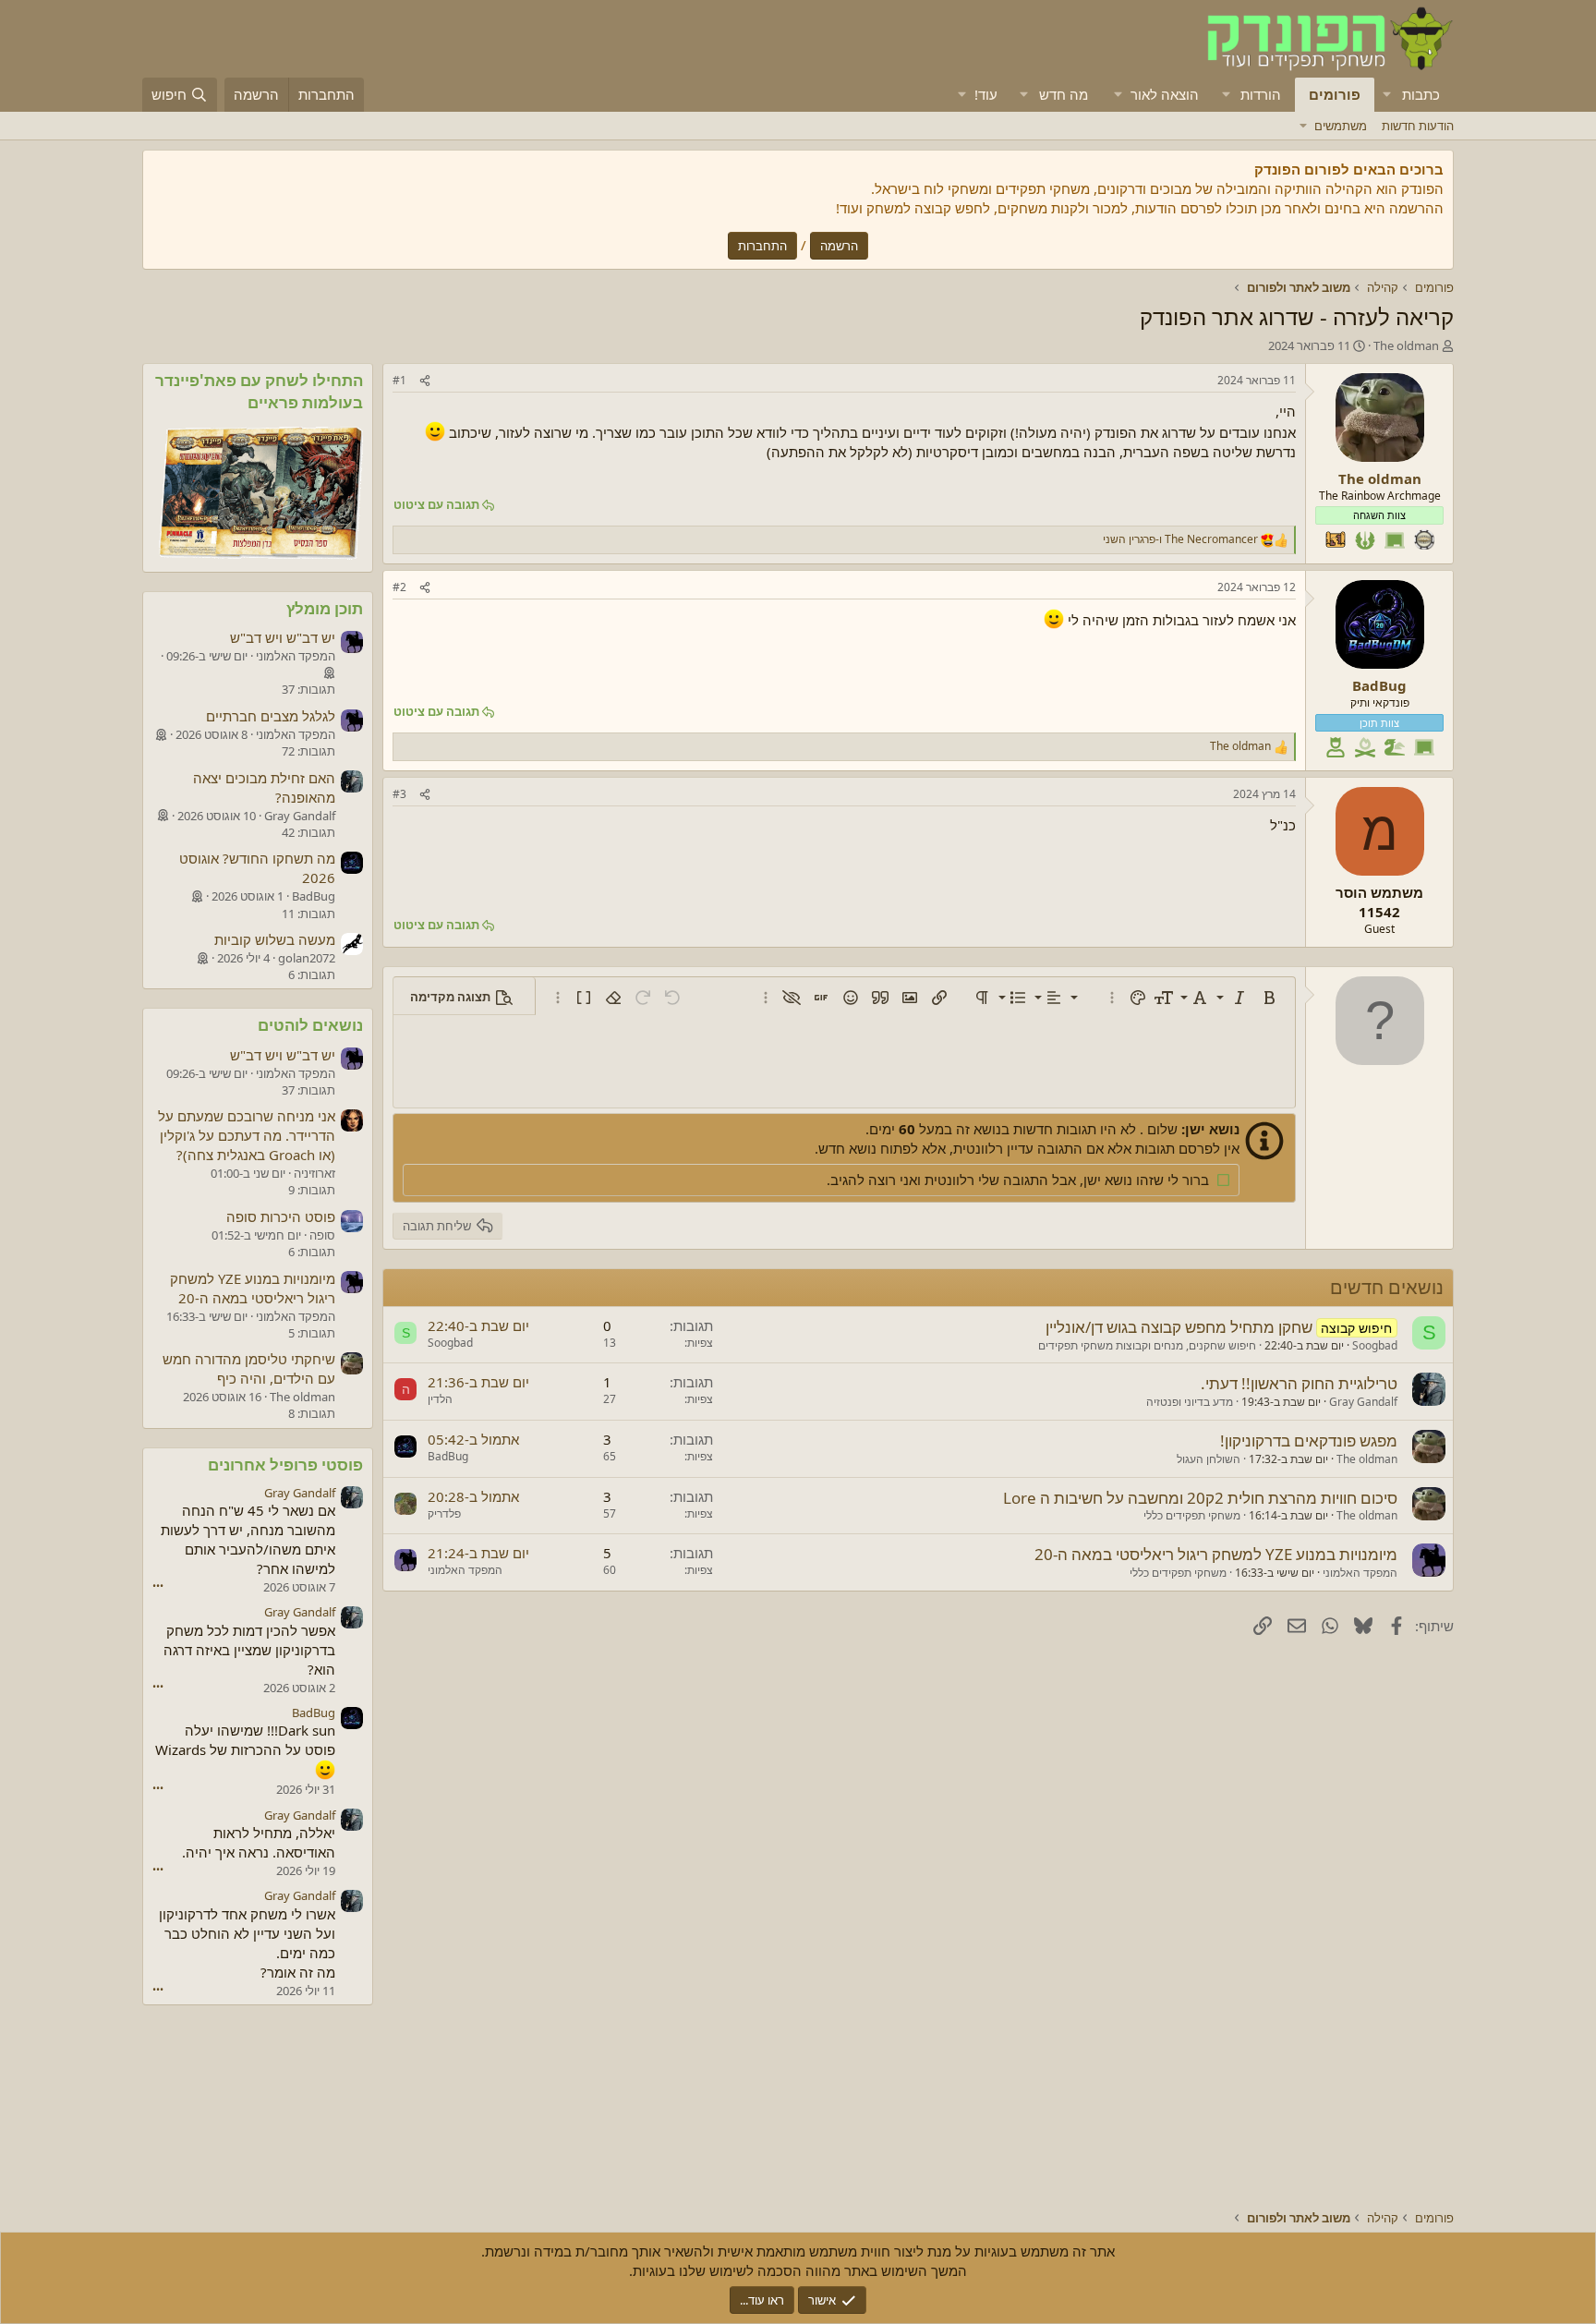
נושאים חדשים (1387, 1287)
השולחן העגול (1209, 1459)
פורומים (1335, 94)
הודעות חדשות (1418, 126)
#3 (399, 794)
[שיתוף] (425, 381)
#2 (399, 587)
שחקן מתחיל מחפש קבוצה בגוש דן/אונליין (1179, 1327)
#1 (399, 380)
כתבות (1421, 94)
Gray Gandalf (1363, 1402)
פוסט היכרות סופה (281, 1216)
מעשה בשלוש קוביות (275, 939)
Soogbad (1375, 1345)
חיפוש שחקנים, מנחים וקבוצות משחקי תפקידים (1147, 1345)
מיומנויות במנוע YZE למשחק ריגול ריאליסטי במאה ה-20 (1216, 1554)
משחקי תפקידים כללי (1192, 1515)
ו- (1180, 539)
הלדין (440, 1399)
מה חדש (1064, 94)
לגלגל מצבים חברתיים (271, 716)
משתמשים (1341, 126)
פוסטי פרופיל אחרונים (285, 1465)
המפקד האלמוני (1360, 1573)
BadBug (448, 1456)
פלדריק (444, 1513)
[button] (1387, 95)
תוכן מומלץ (325, 608)
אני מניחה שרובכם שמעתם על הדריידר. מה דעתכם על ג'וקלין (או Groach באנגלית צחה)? (247, 1135)
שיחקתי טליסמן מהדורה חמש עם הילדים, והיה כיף (249, 1368)
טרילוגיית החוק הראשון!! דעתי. (1299, 1383)
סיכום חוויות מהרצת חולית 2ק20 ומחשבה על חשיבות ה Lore (1200, 1498)
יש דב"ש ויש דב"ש (283, 637)
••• (158, 1586)
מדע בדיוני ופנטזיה (1190, 1402)
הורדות (1261, 94)
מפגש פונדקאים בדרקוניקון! (1309, 1440)
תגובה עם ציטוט (436, 504)
